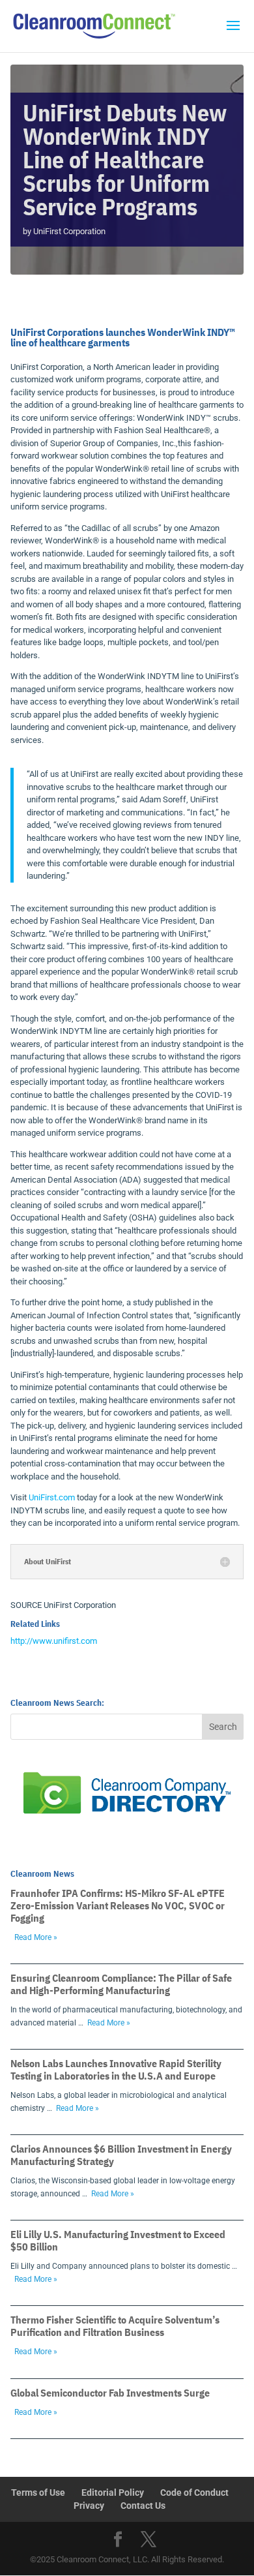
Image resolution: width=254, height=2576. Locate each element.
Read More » (36, 1937)
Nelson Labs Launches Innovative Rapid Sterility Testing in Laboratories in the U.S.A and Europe (116, 2069)
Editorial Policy (113, 2493)
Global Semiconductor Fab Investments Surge (110, 2393)
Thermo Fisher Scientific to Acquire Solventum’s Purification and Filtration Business (115, 2326)
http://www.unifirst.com (54, 1641)
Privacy (89, 2506)
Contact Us (143, 2506)
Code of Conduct (194, 2493)
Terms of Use (38, 2493)
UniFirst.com (52, 1497)
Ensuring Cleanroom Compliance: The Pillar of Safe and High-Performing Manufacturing (121, 1984)
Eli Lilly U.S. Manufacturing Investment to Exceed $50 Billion (118, 2240)
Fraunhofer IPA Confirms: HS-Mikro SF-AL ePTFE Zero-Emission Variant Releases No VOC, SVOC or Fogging (118, 1905)
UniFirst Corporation (69, 231)
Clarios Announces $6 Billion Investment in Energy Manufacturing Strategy (121, 2155)
